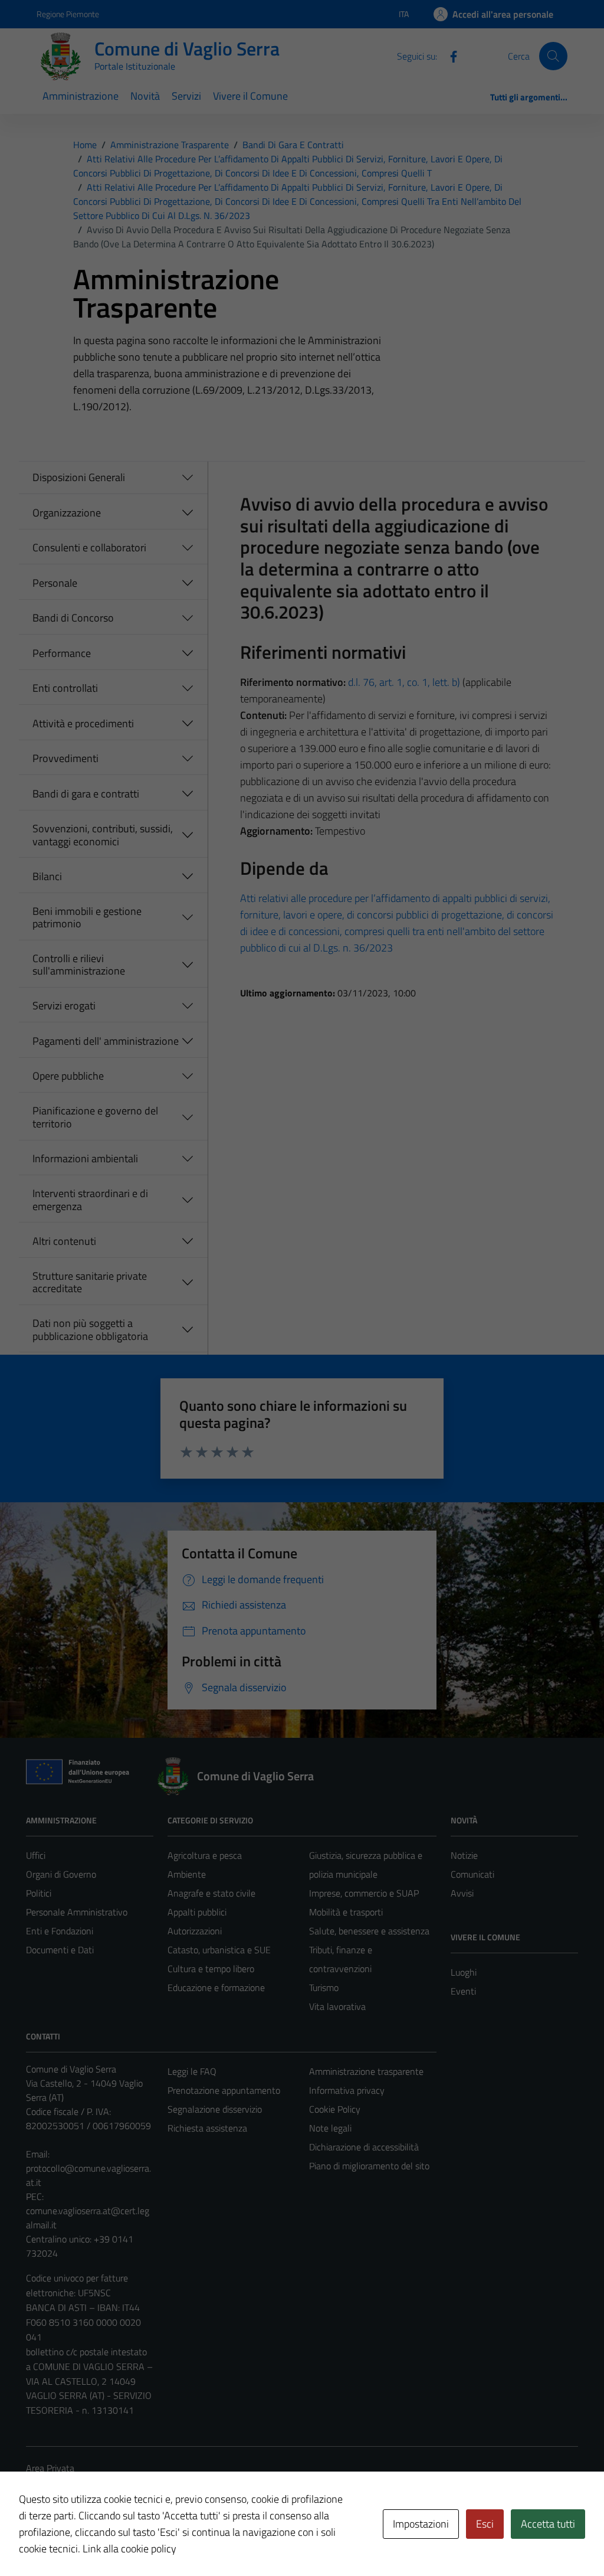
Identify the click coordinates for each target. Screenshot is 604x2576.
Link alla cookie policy (129, 2549)
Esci (485, 2524)
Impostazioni (421, 2524)
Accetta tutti (548, 2524)
